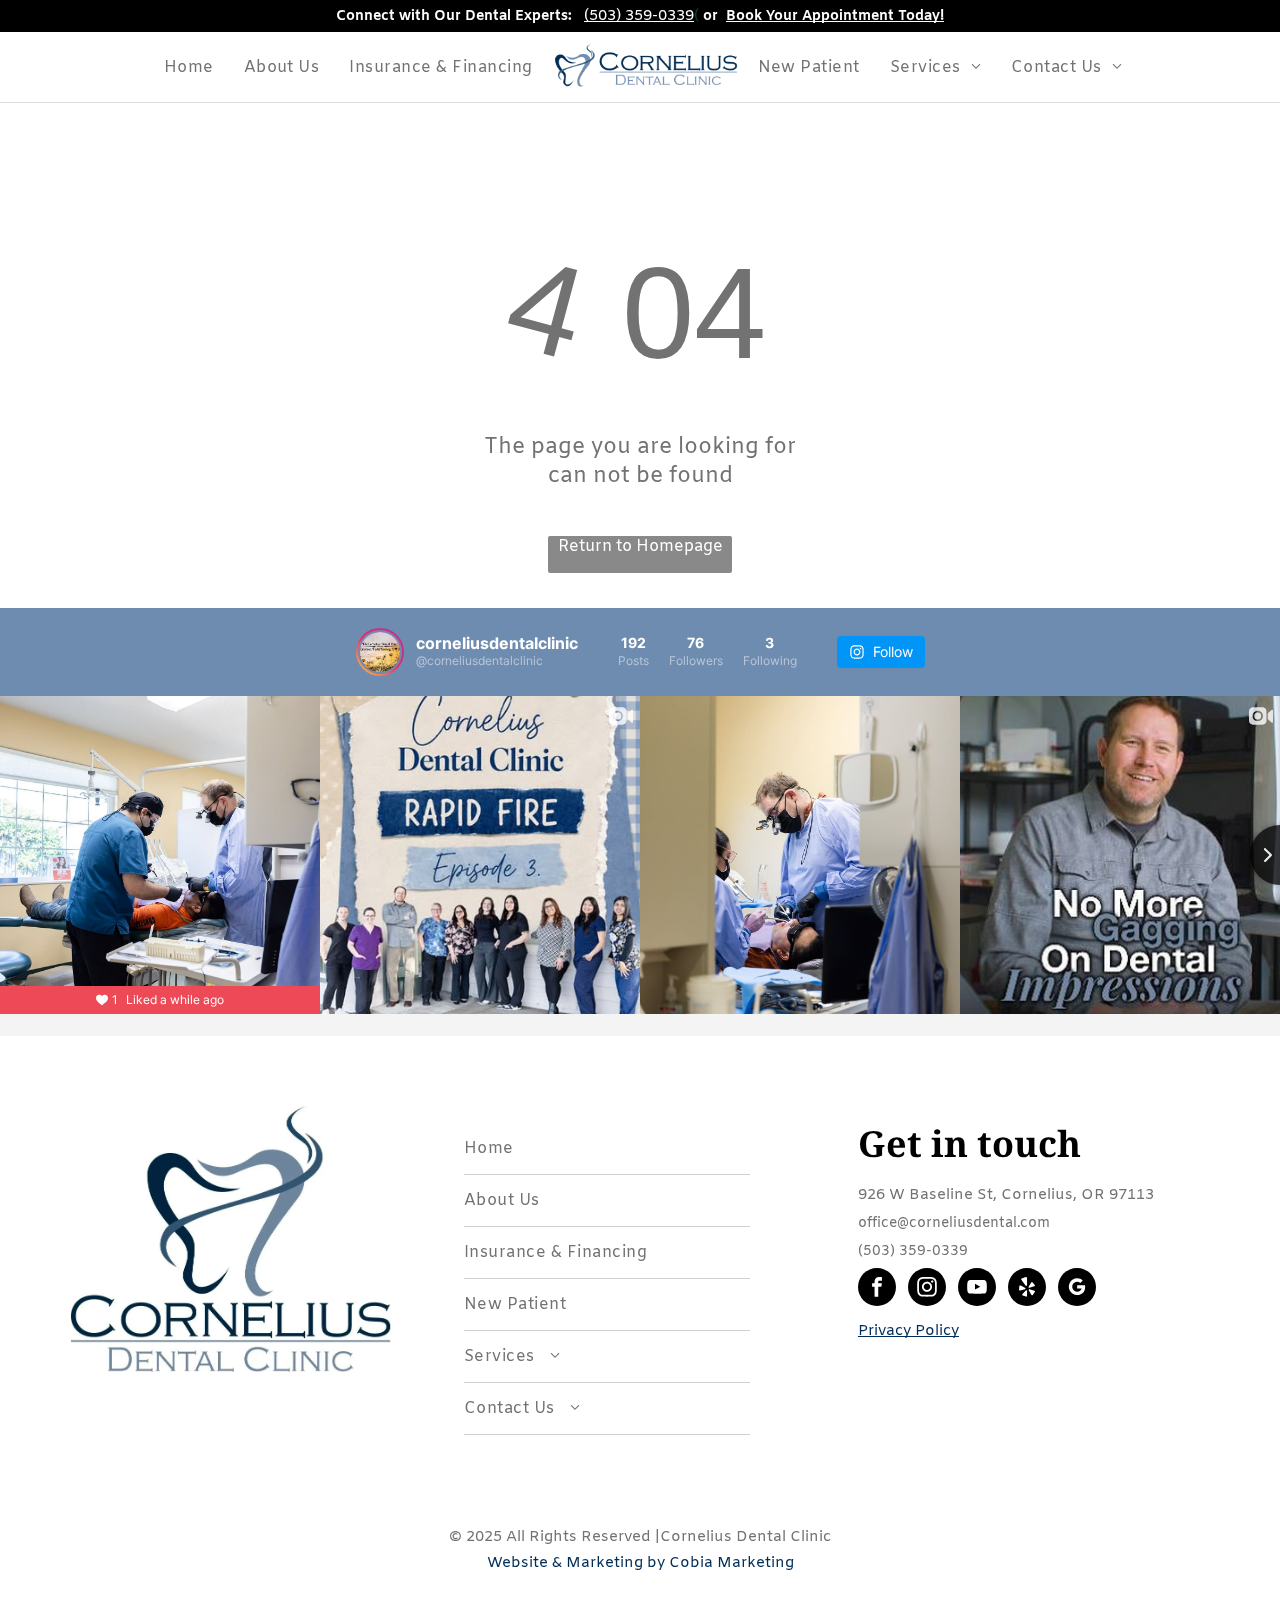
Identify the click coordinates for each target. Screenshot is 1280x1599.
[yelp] (1027, 1289)
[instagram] (927, 1289)
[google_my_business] (1077, 1289)
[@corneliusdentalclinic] (380, 652)
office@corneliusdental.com (954, 1223)
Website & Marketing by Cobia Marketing (640, 1563)
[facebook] (877, 1289)
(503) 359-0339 (639, 16)
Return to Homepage (640, 546)
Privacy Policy (908, 1331)
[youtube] (977, 1289)
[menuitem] (189, 67)
